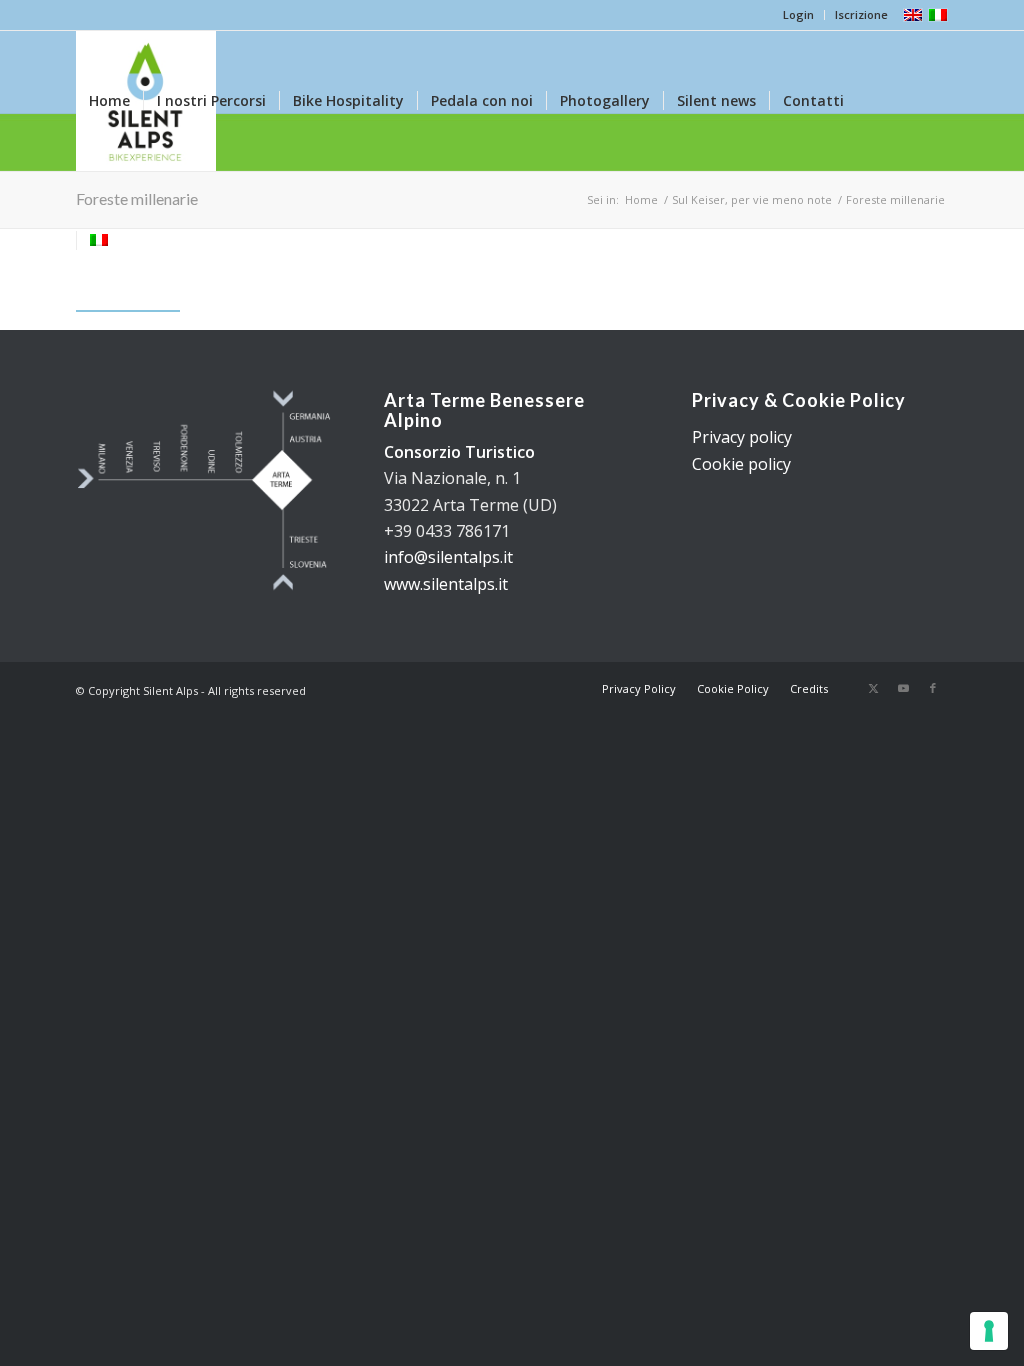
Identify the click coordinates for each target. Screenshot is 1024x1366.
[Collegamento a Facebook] (933, 688)
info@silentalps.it (448, 557)
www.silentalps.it (446, 584)
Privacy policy (742, 437)
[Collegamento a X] (873, 688)
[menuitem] (799, 15)
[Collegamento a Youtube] (903, 688)
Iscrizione (861, 14)
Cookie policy (741, 464)
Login (798, 14)
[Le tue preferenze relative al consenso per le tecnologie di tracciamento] (989, 1331)
